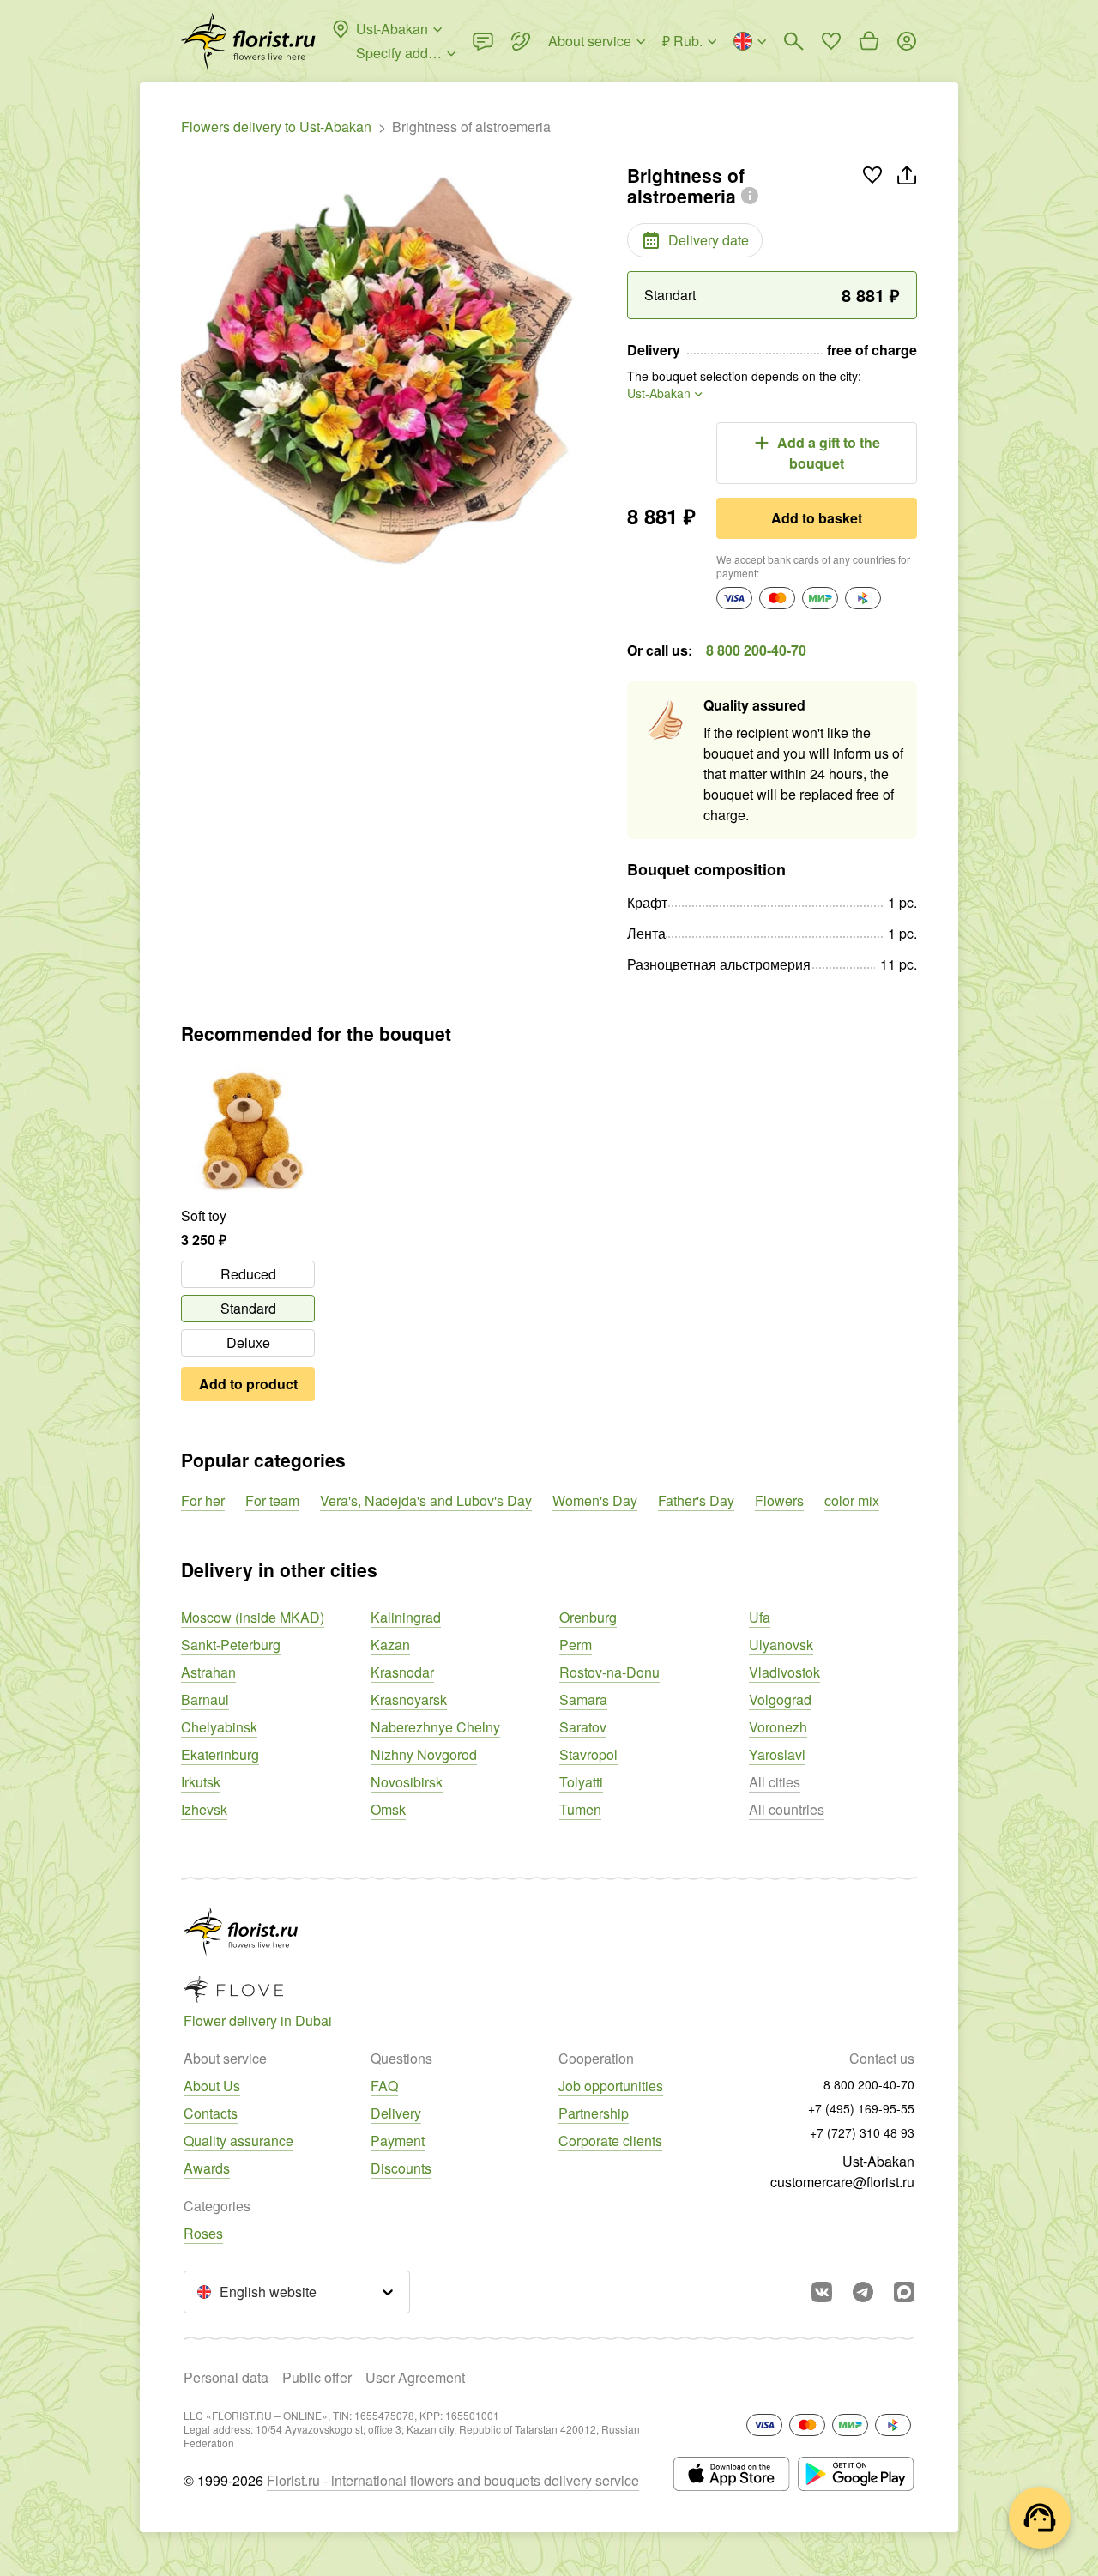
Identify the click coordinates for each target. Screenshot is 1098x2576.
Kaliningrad (406, 1617)
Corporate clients (610, 2141)
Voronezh (778, 1727)
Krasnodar (402, 1672)
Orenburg (588, 1617)
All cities (775, 1782)
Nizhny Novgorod (424, 1754)
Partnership (594, 2113)
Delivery (396, 2113)
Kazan (390, 1645)
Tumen (580, 1809)
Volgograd (780, 1699)
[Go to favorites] (831, 41)
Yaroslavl (777, 1754)
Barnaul (205, 1699)
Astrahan (208, 1672)
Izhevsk (204, 1809)
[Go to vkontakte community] (822, 2292)
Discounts (401, 2168)
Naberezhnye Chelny (435, 1727)
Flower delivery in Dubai (258, 2020)
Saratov (583, 1727)
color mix (852, 1500)
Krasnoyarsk (409, 1699)
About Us (212, 2086)
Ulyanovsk (781, 1645)
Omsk (388, 1809)
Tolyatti (581, 1782)
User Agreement (415, 2377)
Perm (576, 1645)
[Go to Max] (904, 2292)
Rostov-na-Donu (609, 1672)
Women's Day (595, 1500)
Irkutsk (201, 1782)
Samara (583, 1699)
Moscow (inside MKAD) (253, 1617)
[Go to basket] (869, 41)
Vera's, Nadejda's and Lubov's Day (426, 1500)
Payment (398, 2141)
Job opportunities (611, 2086)
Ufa (760, 1617)
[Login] (907, 41)
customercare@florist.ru (842, 2182)
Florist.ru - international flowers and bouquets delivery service (453, 2480)
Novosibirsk (407, 1782)
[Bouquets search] (793, 41)
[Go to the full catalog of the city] (248, 41)
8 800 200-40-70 (756, 650)
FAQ (384, 2086)
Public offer (317, 2377)
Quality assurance (238, 2141)
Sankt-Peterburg (231, 1645)
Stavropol (588, 1754)
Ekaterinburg (220, 1754)
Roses (203, 2233)
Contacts (211, 2113)
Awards (207, 2168)
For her (203, 1500)
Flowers (779, 1500)
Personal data (226, 2377)
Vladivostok (784, 1672)
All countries (787, 1809)
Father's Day (696, 1500)
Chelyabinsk (219, 1727)
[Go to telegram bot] (863, 2292)
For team (272, 1500)
